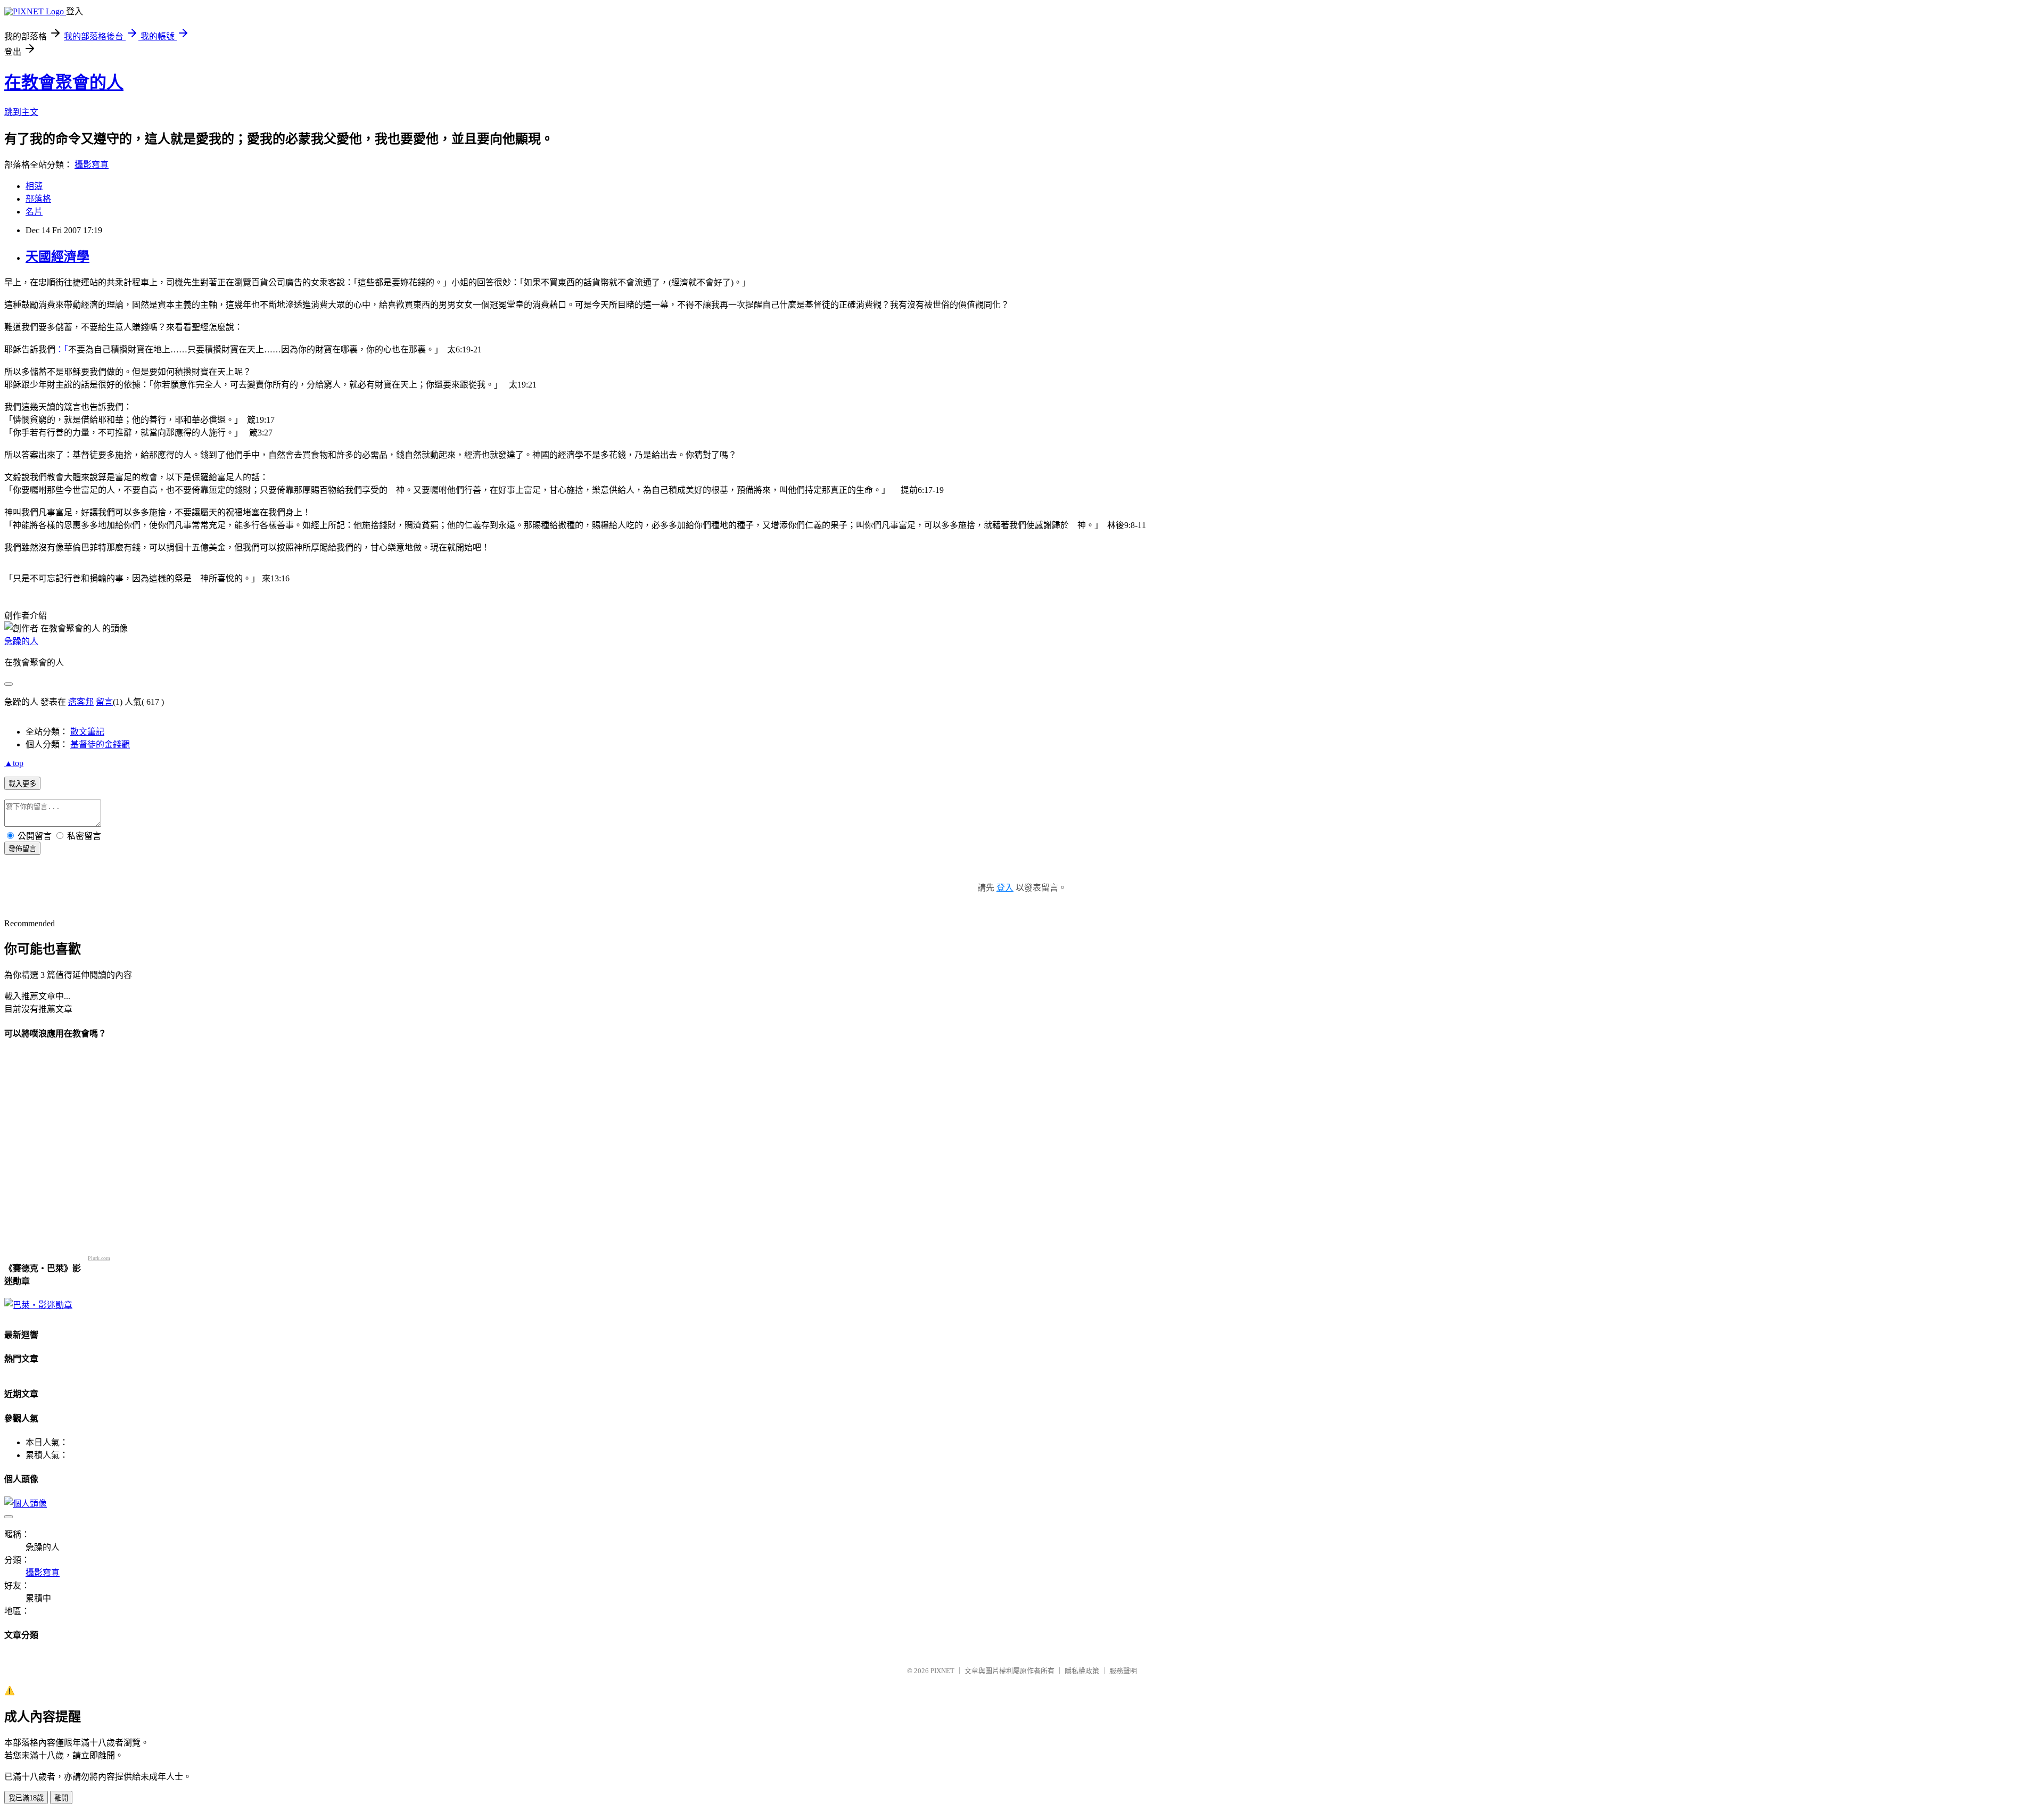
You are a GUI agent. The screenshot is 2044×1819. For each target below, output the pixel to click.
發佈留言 (22, 849)
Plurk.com (99, 1258)
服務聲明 (1123, 1671)
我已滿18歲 (26, 1798)
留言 (104, 702)
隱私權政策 (1082, 1671)
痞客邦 (81, 702)
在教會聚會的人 (64, 83)
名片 (34, 212)
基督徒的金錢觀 (100, 744)
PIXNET (942, 1671)
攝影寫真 (92, 165)
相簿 (34, 186)
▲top (14, 763)
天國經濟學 (57, 257)
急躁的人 (21, 641)
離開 (61, 1798)
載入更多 (22, 784)
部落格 (38, 199)
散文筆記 (87, 732)
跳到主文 (21, 112)
